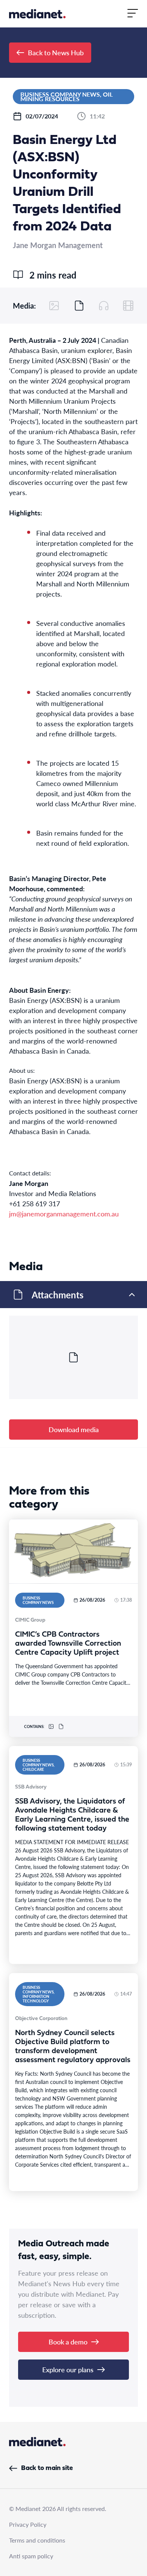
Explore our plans (68, 2369)
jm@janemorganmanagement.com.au (66, 1214)
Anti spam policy (31, 2556)
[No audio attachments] (104, 306)
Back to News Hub (56, 52)
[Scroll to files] (79, 306)
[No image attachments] (54, 306)
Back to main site (47, 2468)
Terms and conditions (37, 2540)
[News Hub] (37, 14)
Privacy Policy (28, 2524)
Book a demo (68, 2342)
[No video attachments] (128, 306)
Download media (74, 1429)
